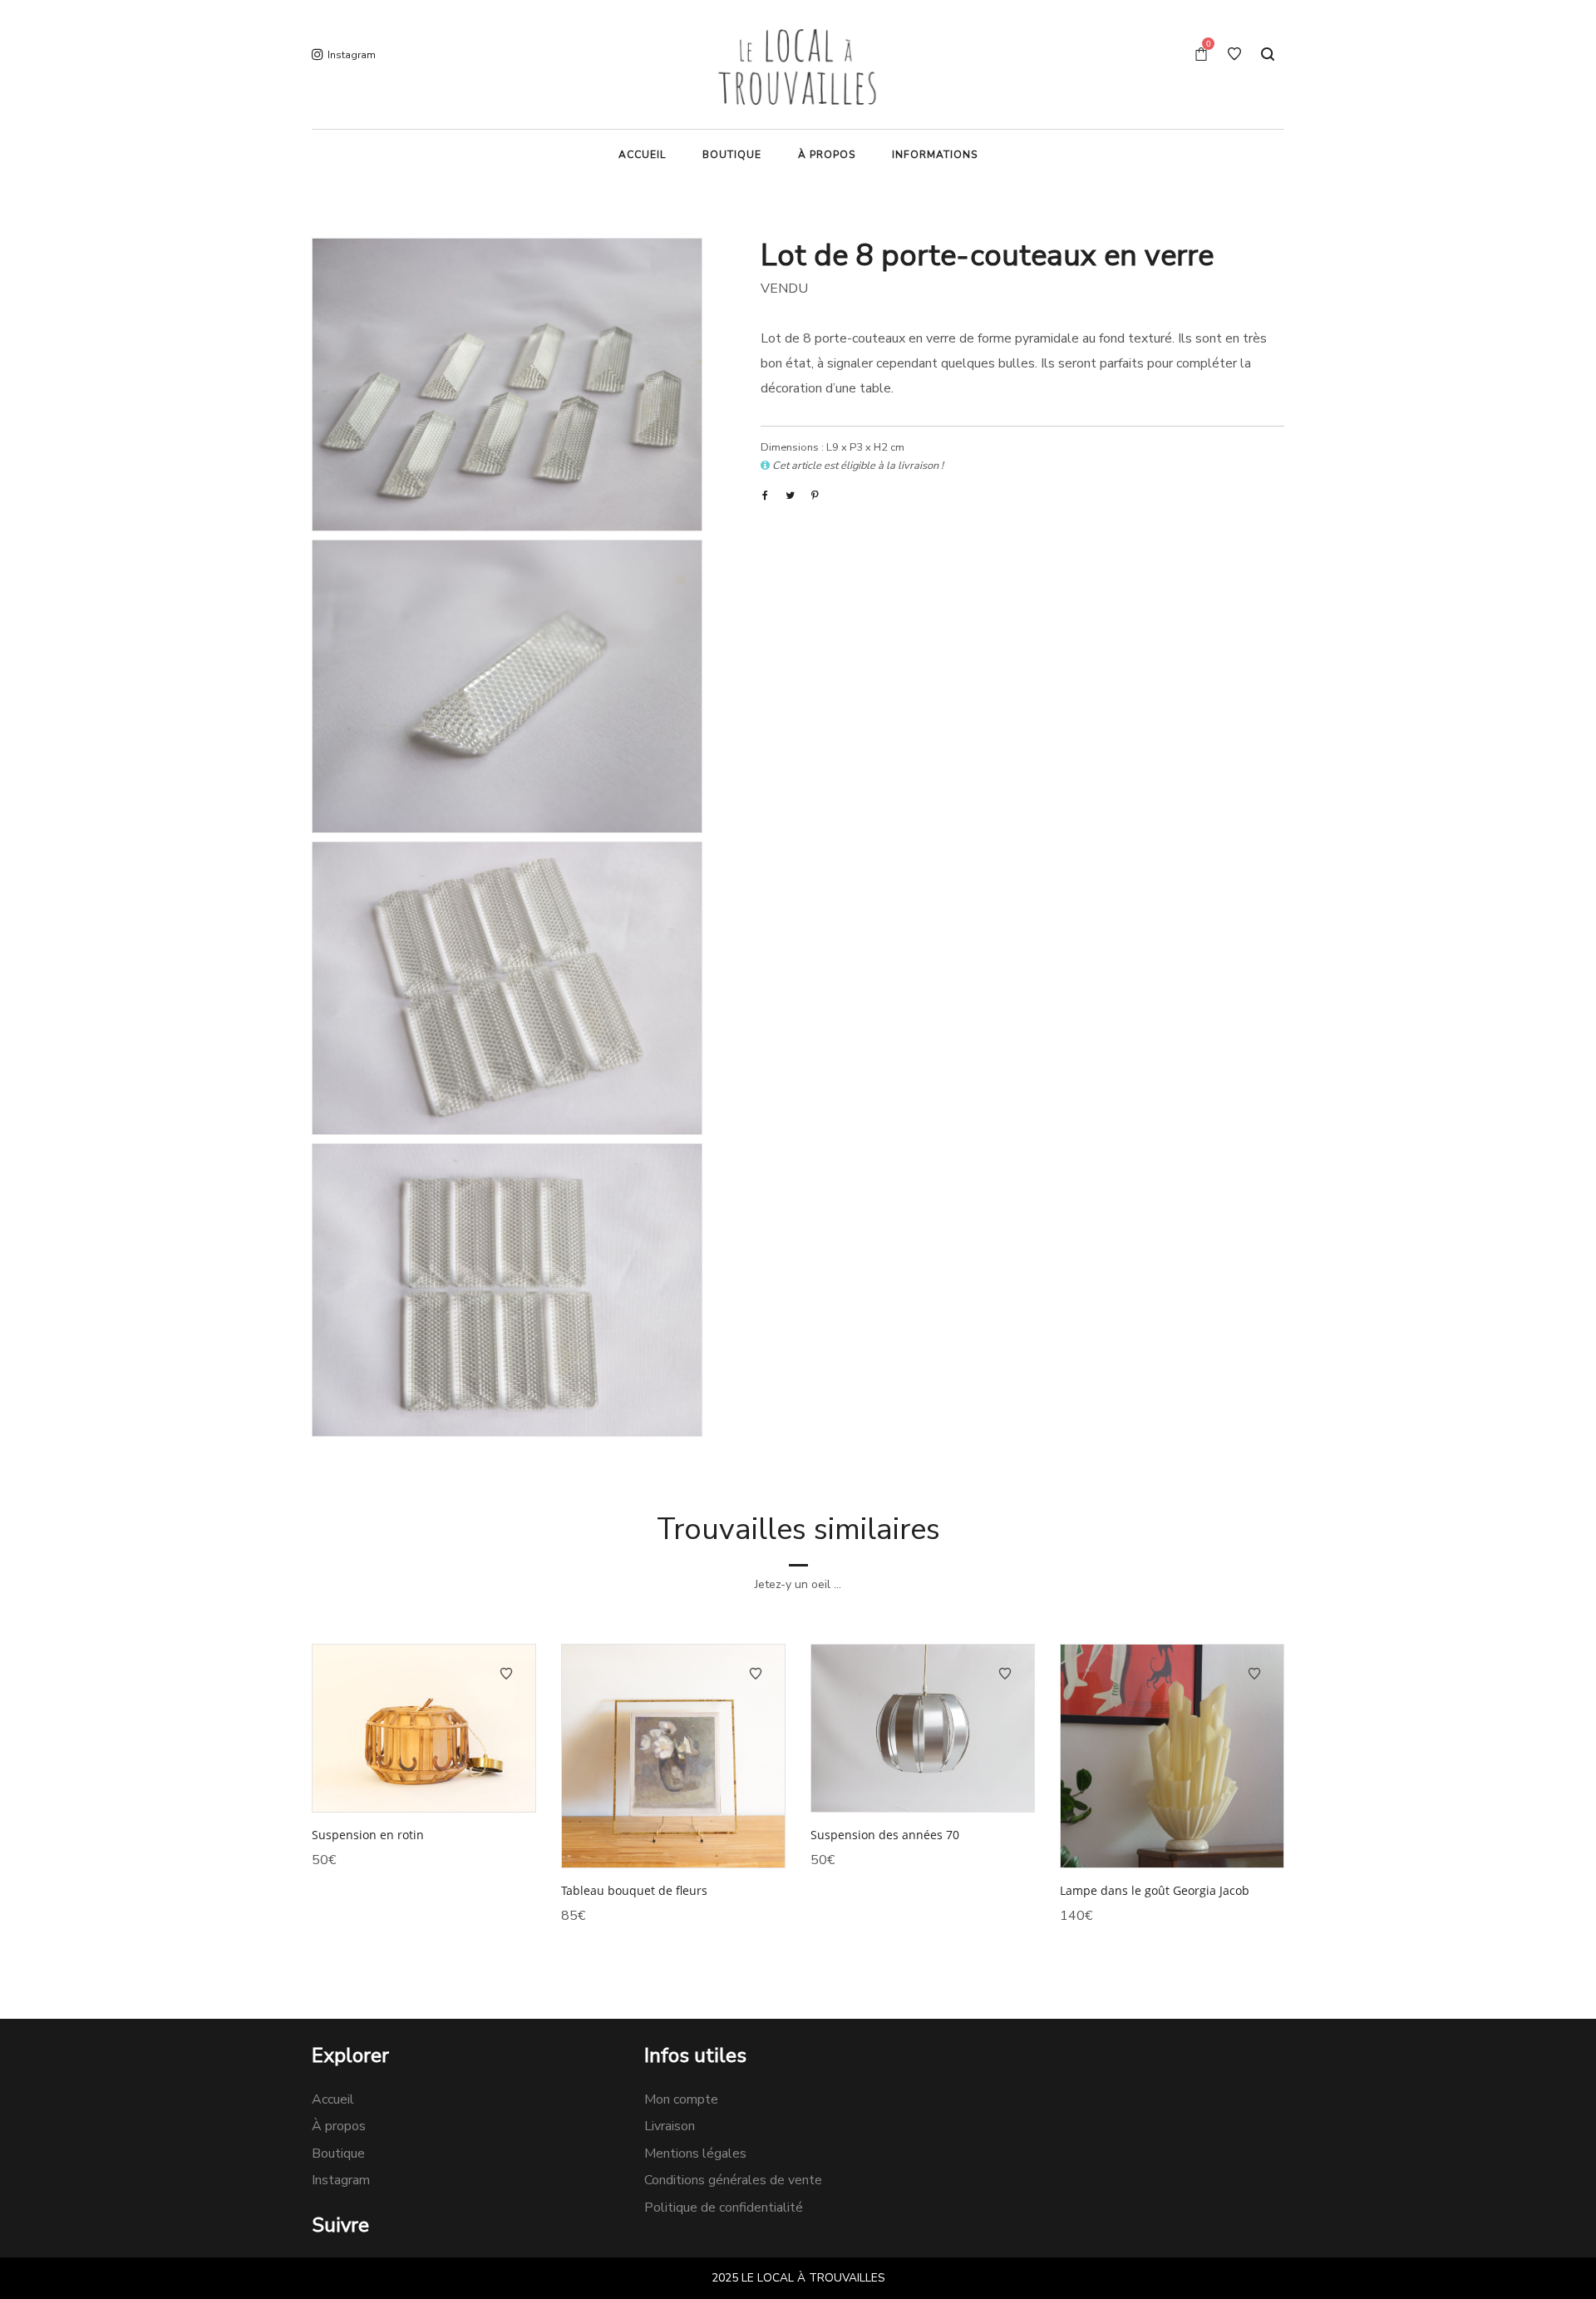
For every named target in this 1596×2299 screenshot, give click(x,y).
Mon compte (681, 2099)
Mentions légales (695, 2153)
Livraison (670, 2126)
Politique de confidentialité (724, 2208)
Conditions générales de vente (733, 2180)
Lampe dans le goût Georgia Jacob (1155, 1890)
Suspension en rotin (368, 1835)
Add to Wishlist (506, 1674)
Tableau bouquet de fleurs (634, 1890)
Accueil (333, 2099)
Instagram (341, 2180)
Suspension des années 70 (885, 1835)
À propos (339, 2126)
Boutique (338, 2153)
